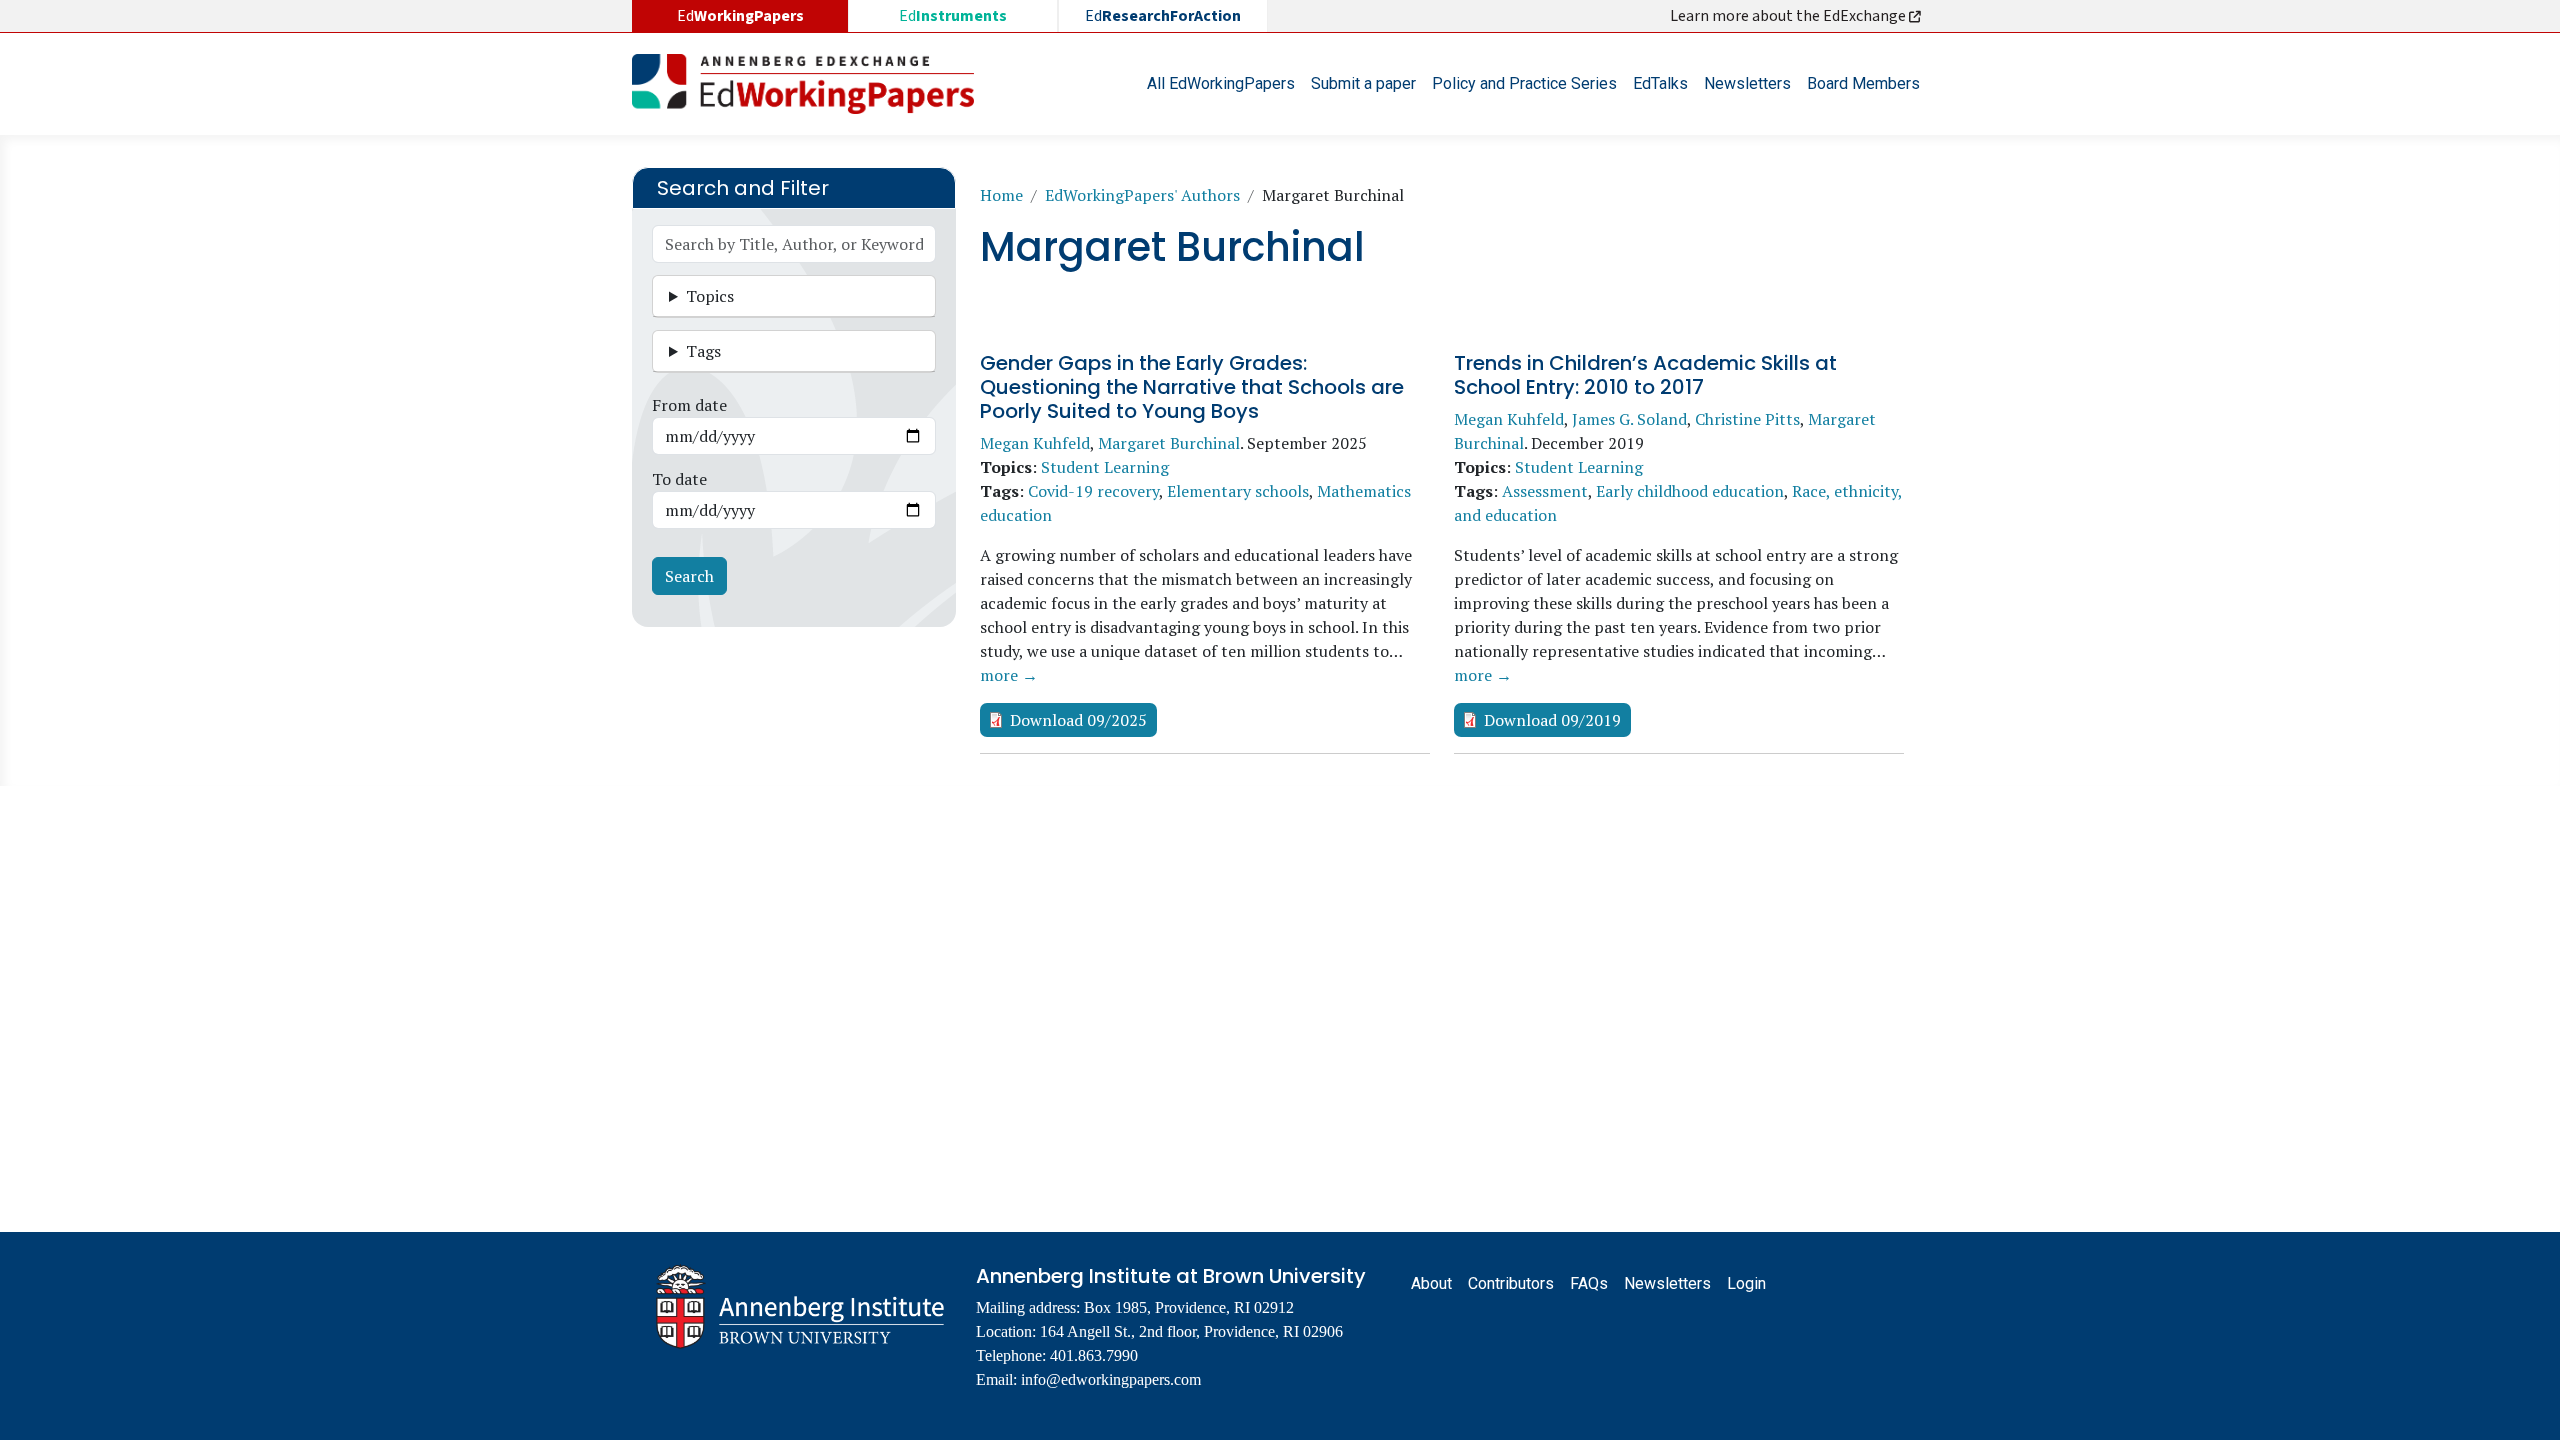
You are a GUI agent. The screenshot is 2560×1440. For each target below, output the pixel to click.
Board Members (1863, 83)
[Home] (811, 84)
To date (679, 479)
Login (1746, 1283)
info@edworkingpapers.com (1111, 1379)
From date (689, 405)
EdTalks (1660, 83)
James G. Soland (1629, 419)
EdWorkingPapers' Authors (1142, 195)
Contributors (1511, 1283)
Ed (953, 16)
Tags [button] (703, 351)
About (1431, 1283)
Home (1001, 195)
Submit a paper (1363, 83)
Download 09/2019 (1552, 720)
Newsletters (1747, 83)
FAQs (1589, 1283)
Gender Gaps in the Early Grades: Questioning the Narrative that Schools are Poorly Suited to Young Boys (1192, 387)
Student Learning (1105, 467)
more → (1009, 675)
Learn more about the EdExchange (1789, 16)
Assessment (1545, 491)
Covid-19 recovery (1093, 491)
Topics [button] (710, 296)
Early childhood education (1690, 491)
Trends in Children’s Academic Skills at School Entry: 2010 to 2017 (1645, 375)
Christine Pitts (1747, 419)
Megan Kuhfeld (1035, 443)
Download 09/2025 (1078, 720)
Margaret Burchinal (1169, 443)
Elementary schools (1238, 491)
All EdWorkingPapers (1221, 83)
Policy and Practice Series (1524, 83)
